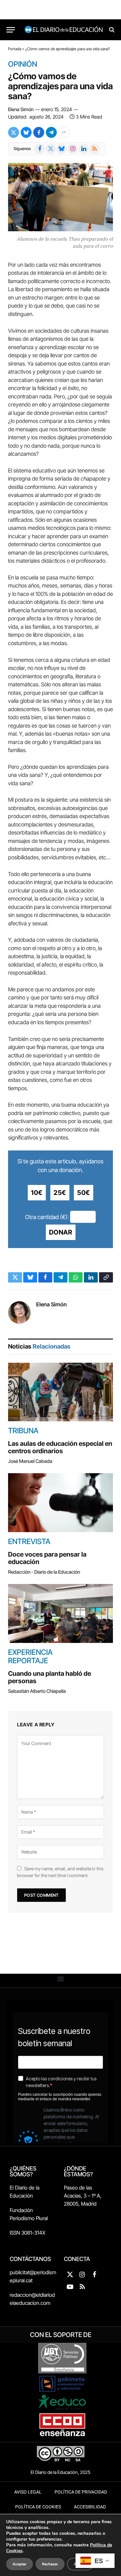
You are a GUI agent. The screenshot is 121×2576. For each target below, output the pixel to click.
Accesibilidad (90, 2507)
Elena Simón (21, 109)
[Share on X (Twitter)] (14, 132)
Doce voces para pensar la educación (47, 1558)
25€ (60, 1193)
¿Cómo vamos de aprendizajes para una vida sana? (60, 86)
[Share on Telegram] (51, 132)
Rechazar (50, 2564)
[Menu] (11, 30)
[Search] (111, 30)
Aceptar (20, 2564)
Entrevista (29, 1541)
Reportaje (28, 1661)
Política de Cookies (38, 2507)
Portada (15, 49)
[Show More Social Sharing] (64, 132)
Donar (61, 1232)
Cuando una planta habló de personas (50, 1677)
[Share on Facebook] (39, 132)
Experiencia (30, 1652)
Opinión (23, 64)
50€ (84, 1193)
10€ (37, 1193)
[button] (60, 1979)
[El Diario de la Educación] (64, 30)
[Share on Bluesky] (26, 132)
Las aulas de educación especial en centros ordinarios (60, 1447)
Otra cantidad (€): (47, 1217)
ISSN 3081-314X (28, 2233)
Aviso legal (28, 2492)
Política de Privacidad (81, 2492)
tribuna (23, 1431)
